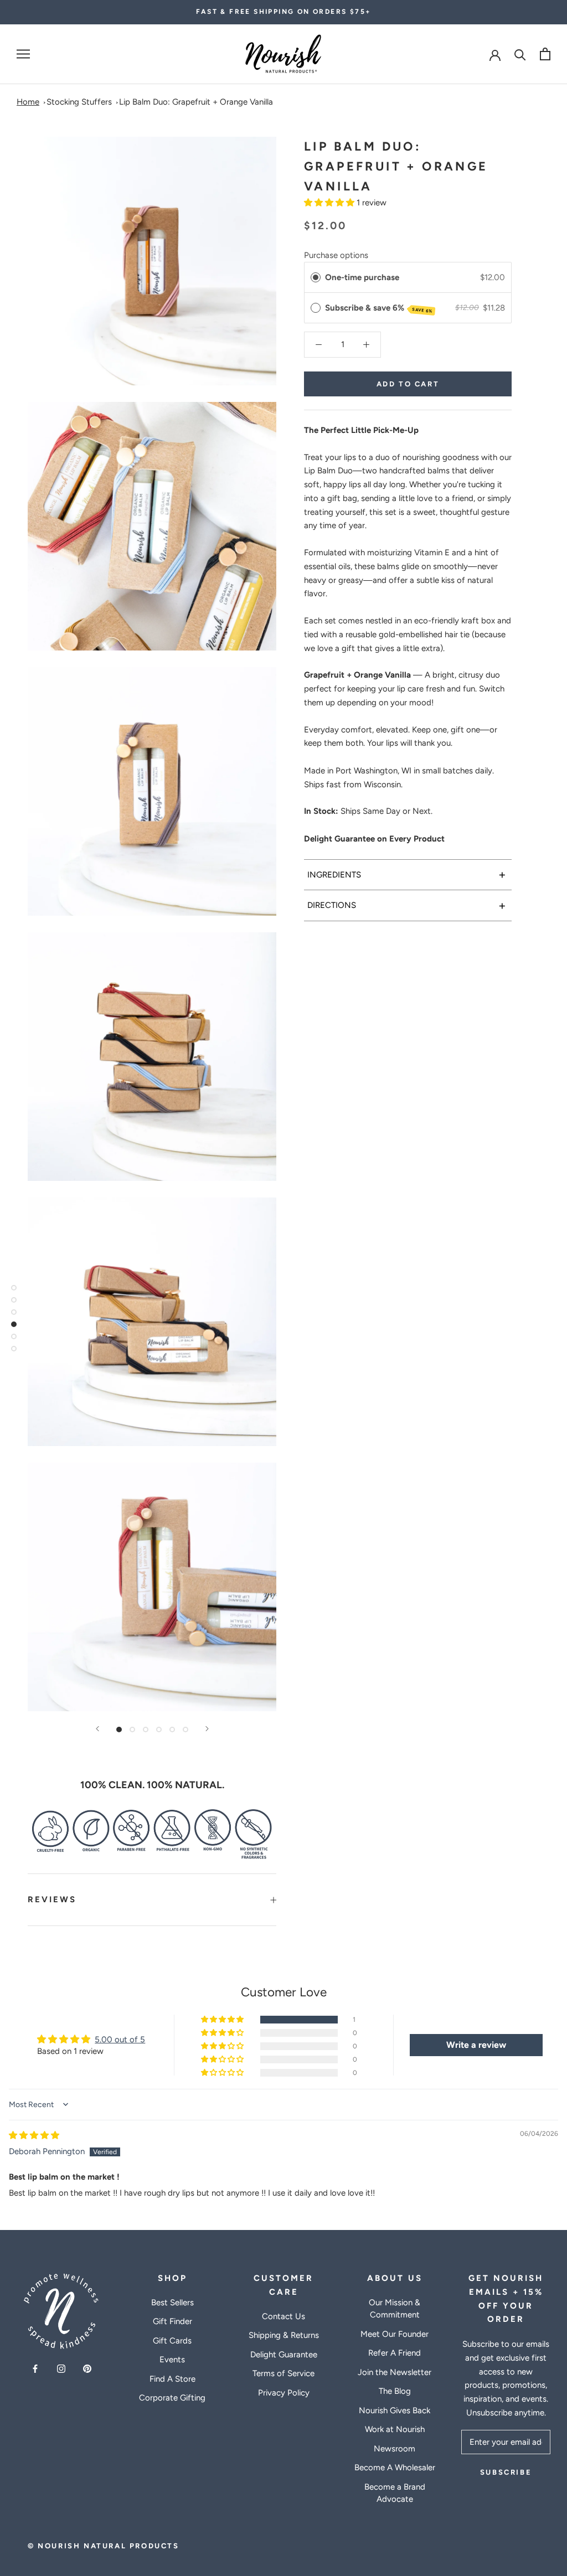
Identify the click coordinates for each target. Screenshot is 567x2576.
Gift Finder (172, 2321)
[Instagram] (61, 2368)
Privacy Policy (284, 2393)
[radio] (316, 277)
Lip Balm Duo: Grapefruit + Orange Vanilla (196, 102)
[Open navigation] (23, 54)
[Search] (520, 54)
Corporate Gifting (172, 2398)
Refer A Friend (395, 2353)
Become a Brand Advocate (395, 2493)
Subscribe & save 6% (379, 308)
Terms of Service (283, 2373)
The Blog (395, 2391)
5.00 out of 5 (120, 2040)
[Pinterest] (87, 2368)
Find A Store (172, 2379)
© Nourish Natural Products (104, 2546)
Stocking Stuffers (79, 102)
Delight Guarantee (284, 2355)
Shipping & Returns (284, 2335)
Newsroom (395, 2449)
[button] (330, 203)
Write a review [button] (476, 2045)
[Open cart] (545, 54)
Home (28, 102)
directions (407, 905)
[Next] (207, 1729)
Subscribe (506, 2472)
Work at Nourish (395, 2429)
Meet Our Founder (395, 2334)
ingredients (407, 874)
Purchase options (336, 255)
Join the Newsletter (395, 2372)
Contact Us (283, 2316)
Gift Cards (172, 2341)
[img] (34, 2135)
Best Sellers (172, 2303)
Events (172, 2360)
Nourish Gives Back (395, 2410)
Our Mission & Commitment (395, 2309)
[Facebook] (35, 2368)
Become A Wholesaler (395, 2467)
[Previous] (97, 1729)
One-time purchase (362, 277)
